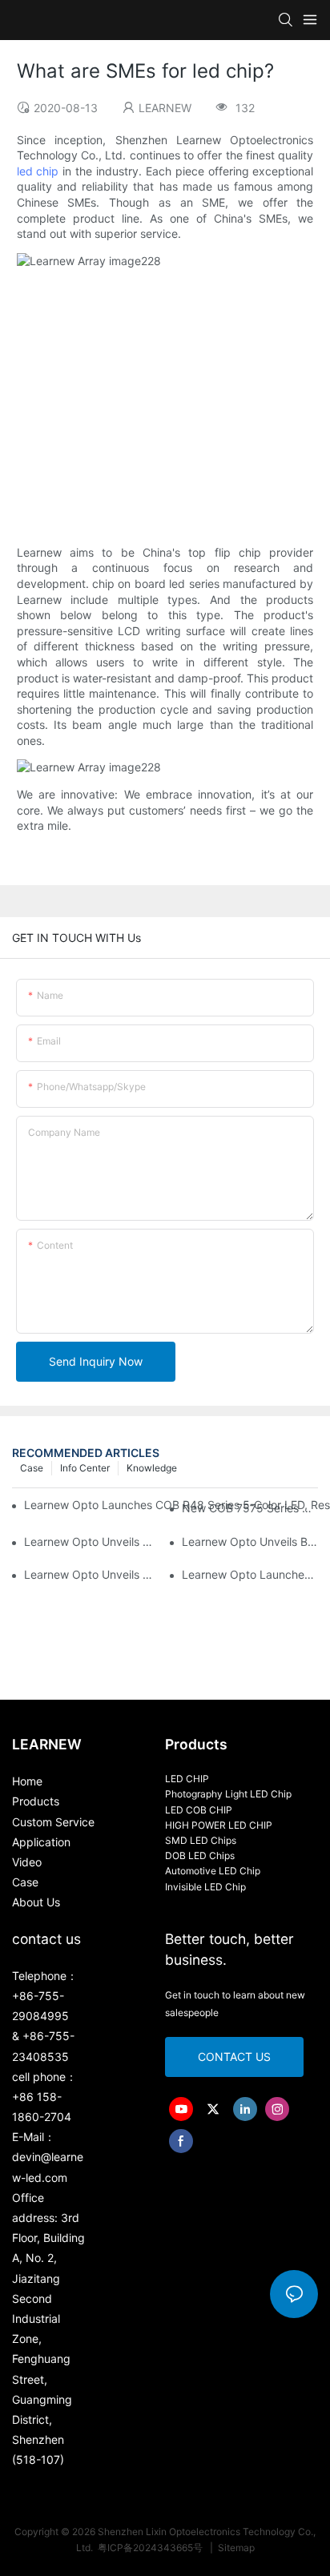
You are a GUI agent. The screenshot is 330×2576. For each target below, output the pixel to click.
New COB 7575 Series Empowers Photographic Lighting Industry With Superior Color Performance (250, 1508)
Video (27, 1862)
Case (32, 1468)
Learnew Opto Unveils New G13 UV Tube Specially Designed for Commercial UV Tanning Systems (92, 1574)
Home (27, 1781)
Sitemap (235, 2548)
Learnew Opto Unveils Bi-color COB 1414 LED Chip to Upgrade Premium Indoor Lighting (250, 1542)
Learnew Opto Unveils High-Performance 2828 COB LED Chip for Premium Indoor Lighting (92, 1542)
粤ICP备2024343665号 (151, 2548)
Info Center (85, 1468)
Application (41, 1842)
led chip (38, 171)
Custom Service (53, 1822)
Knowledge (152, 1468)
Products (36, 1801)
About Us (36, 1902)
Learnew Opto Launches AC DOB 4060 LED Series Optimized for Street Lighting (250, 1574)
